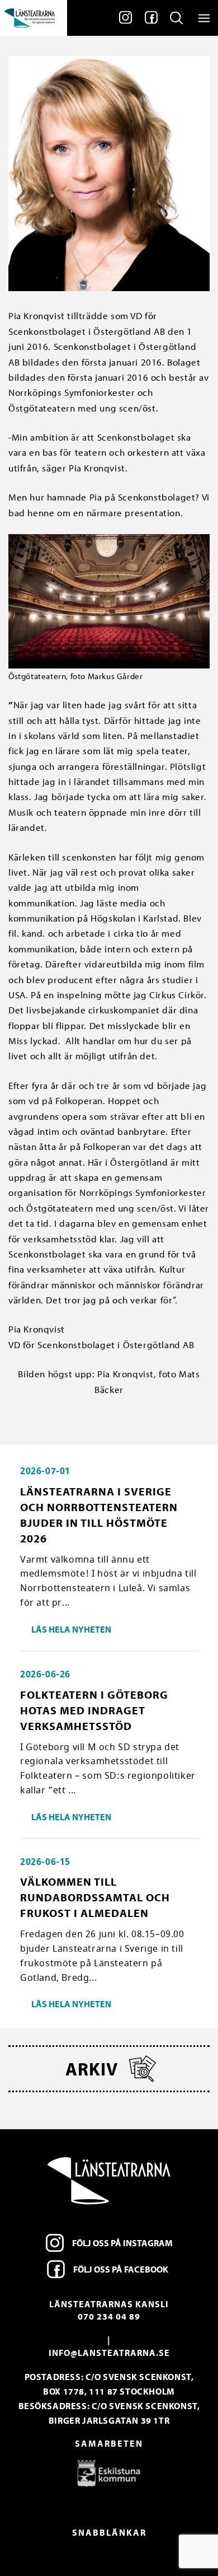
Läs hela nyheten (71, 1629)
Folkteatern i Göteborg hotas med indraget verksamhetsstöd (94, 1710)
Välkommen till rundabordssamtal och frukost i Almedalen (95, 1897)
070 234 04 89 (109, 2316)
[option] (109, 2473)
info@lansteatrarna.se (109, 2353)
